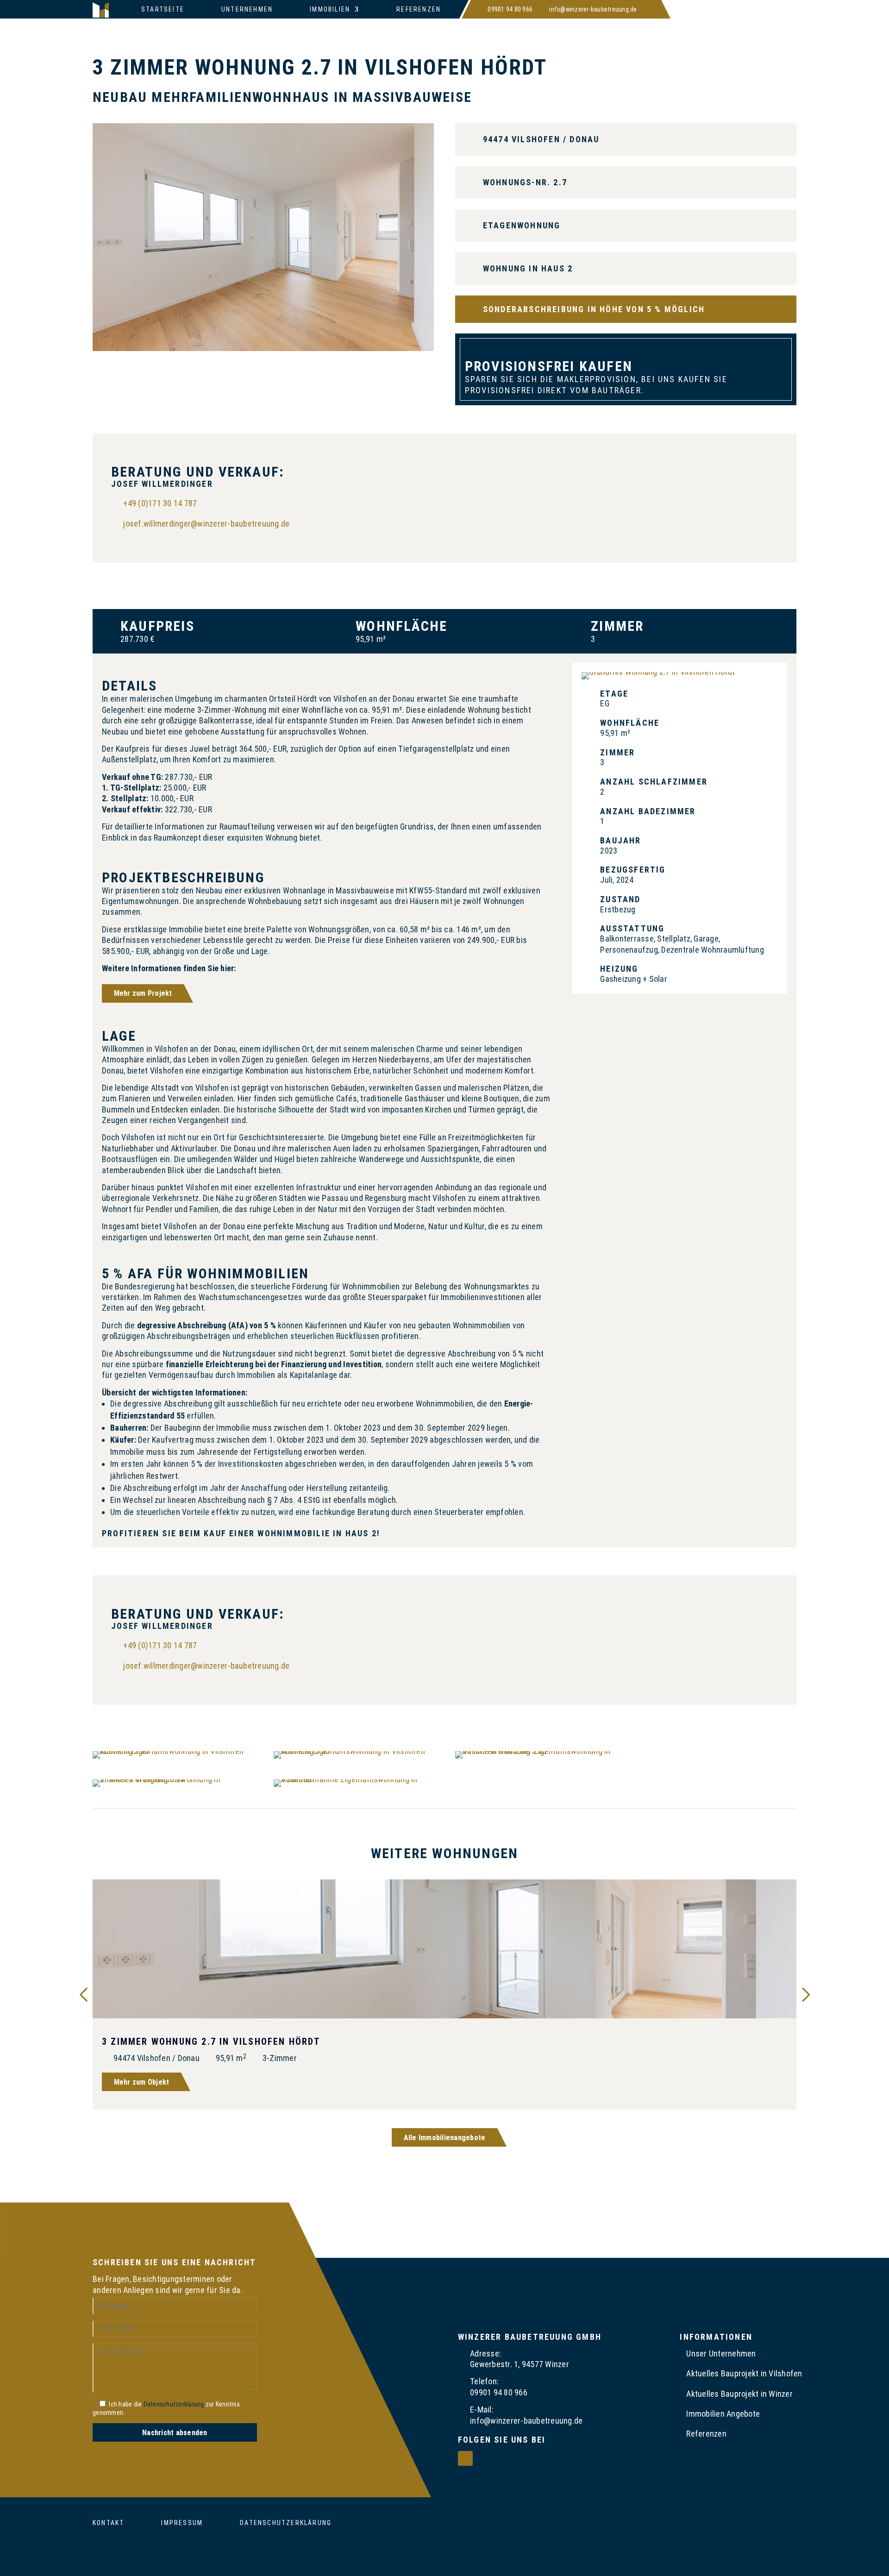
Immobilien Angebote (723, 2414)
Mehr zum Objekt (142, 2082)
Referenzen (419, 9)
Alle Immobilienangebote (445, 2138)
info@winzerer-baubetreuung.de (593, 9)
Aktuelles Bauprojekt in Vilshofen (744, 2373)
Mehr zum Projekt (143, 993)
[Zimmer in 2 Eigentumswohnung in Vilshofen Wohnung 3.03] (173, 1779)
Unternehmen (247, 9)
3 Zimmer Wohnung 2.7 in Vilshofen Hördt (211, 2042)
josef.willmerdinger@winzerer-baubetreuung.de (206, 524)
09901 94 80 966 (510, 9)
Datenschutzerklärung (174, 2404)
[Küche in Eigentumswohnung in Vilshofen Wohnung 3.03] (263, 348)
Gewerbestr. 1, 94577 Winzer (520, 2364)
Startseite (163, 9)
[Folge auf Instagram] (649, 9)
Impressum (182, 2523)
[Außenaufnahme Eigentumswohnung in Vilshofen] (354, 1779)
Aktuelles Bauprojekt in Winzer (739, 2394)
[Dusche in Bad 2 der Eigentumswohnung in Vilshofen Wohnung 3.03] (535, 1751)
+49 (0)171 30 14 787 (160, 503)
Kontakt (108, 2523)
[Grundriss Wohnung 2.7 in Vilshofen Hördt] (658, 672)
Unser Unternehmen (721, 2353)
